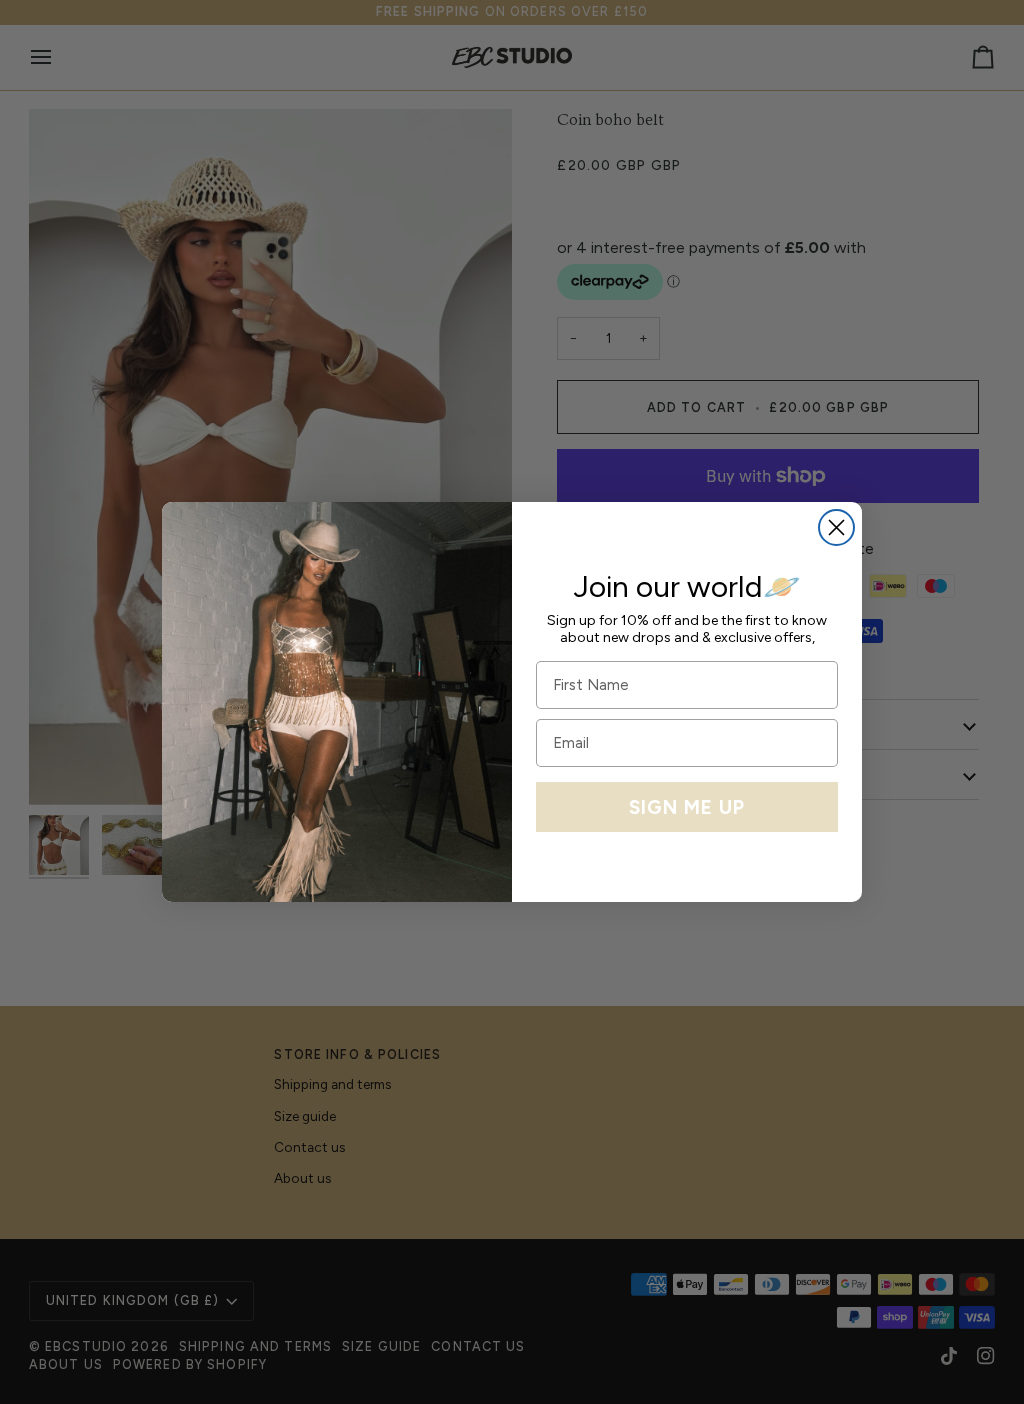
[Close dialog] (836, 527)
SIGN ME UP (687, 807)
